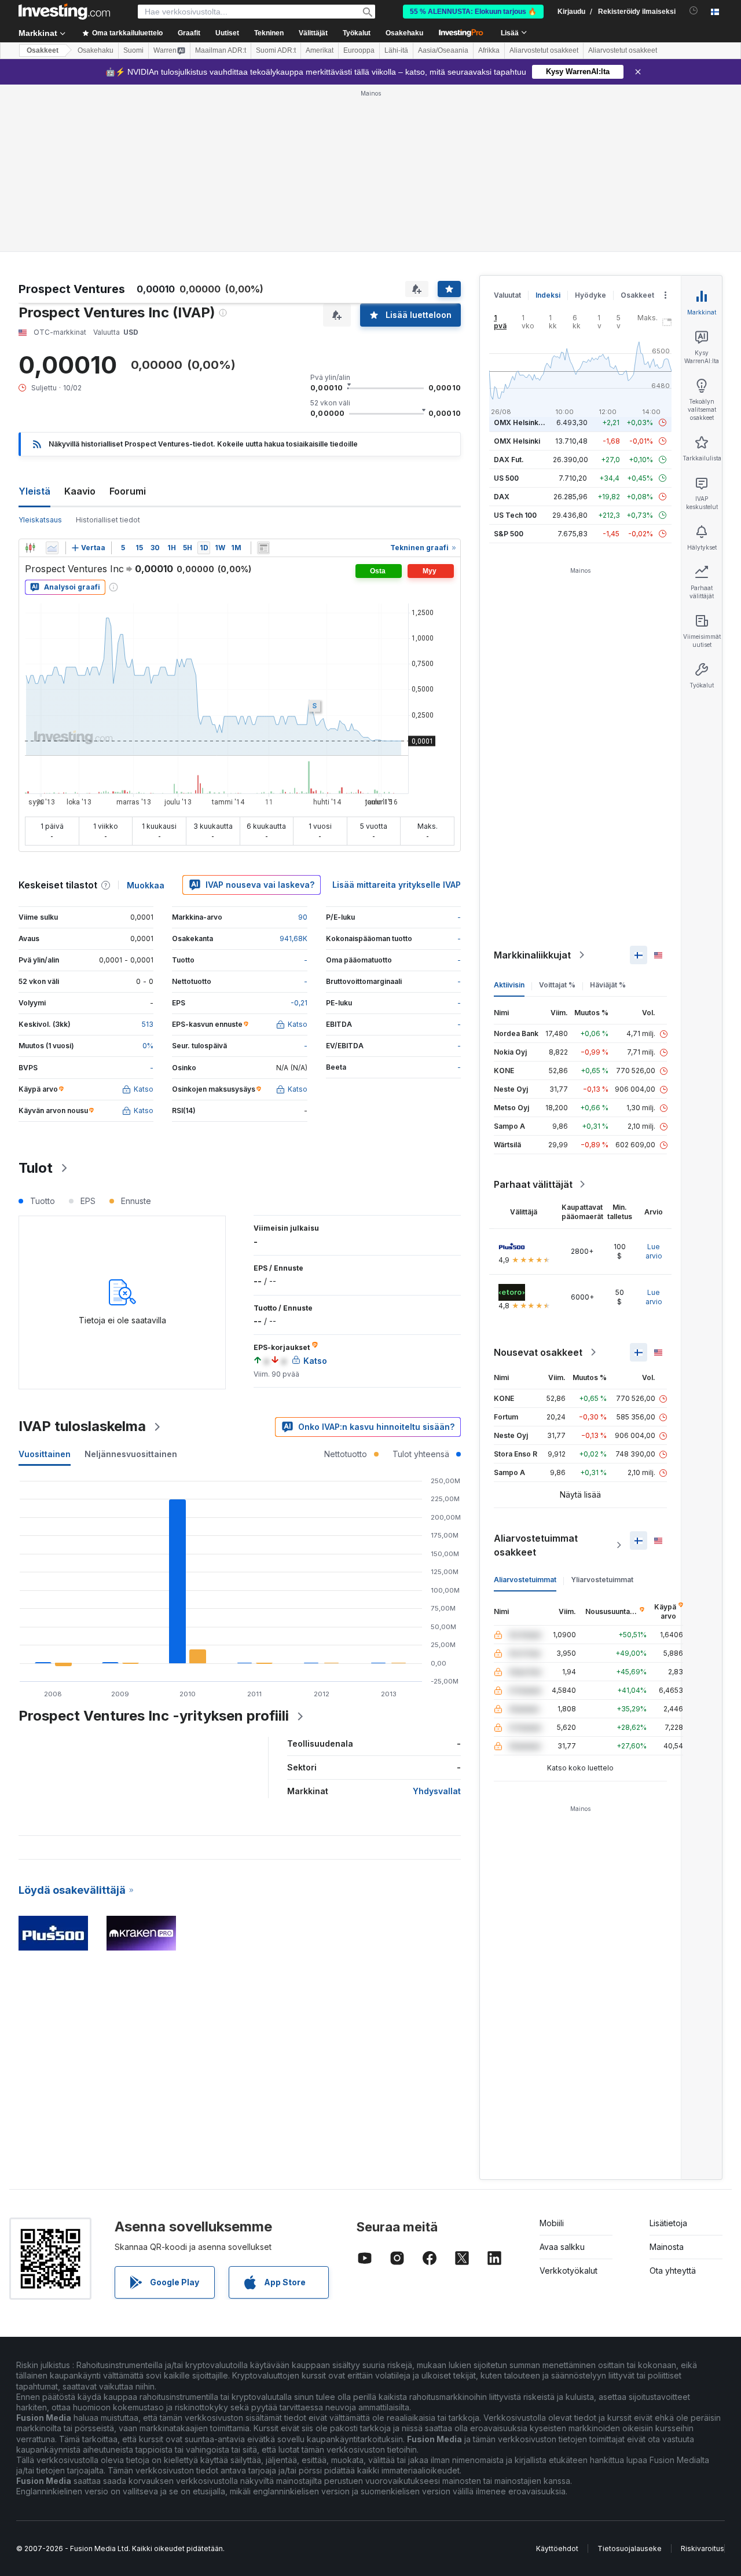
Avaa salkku (562, 2247)
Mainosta (667, 2247)
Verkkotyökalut (568, 2271)
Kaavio (80, 491)
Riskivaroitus (703, 2548)
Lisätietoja (668, 2223)
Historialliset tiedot (108, 520)
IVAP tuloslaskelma (82, 1426)
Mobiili (552, 2223)
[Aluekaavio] (52, 548)
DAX (502, 497)
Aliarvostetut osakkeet (544, 50)
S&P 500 (509, 534)
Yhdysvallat (437, 1791)
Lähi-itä (396, 50)
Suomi (133, 50)
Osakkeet (43, 50)
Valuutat (507, 295)
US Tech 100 (515, 515)
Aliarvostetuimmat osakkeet (536, 1545)
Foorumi (128, 491)
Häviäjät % (608, 985)
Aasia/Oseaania (443, 50)
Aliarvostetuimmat (525, 1580)
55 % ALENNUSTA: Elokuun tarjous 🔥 (473, 12)
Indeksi (548, 295)
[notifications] (694, 11)
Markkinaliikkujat (532, 955)
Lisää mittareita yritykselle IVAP (397, 885)
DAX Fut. (509, 460)
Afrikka (489, 50)
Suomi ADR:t (276, 50)
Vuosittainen (45, 1454)
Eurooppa (359, 50)
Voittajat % (557, 985)
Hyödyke (590, 295)
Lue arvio (654, 1251)
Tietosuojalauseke (630, 2548)
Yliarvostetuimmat (602, 1580)
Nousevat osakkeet (538, 1352)
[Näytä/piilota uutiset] (263, 548)
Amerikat (320, 50)
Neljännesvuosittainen (131, 1454)
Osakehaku (404, 33)
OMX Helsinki (517, 441)
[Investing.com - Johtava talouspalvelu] (64, 12)
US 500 (506, 478)
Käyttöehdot (557, 2548)
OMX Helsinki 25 (522, 422)
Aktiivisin (509, 985)
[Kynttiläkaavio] (30, 548)
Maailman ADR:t (221, 50)
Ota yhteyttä (673, 2271)
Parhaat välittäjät (533, 1184)
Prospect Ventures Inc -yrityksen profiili (154, 1716)
